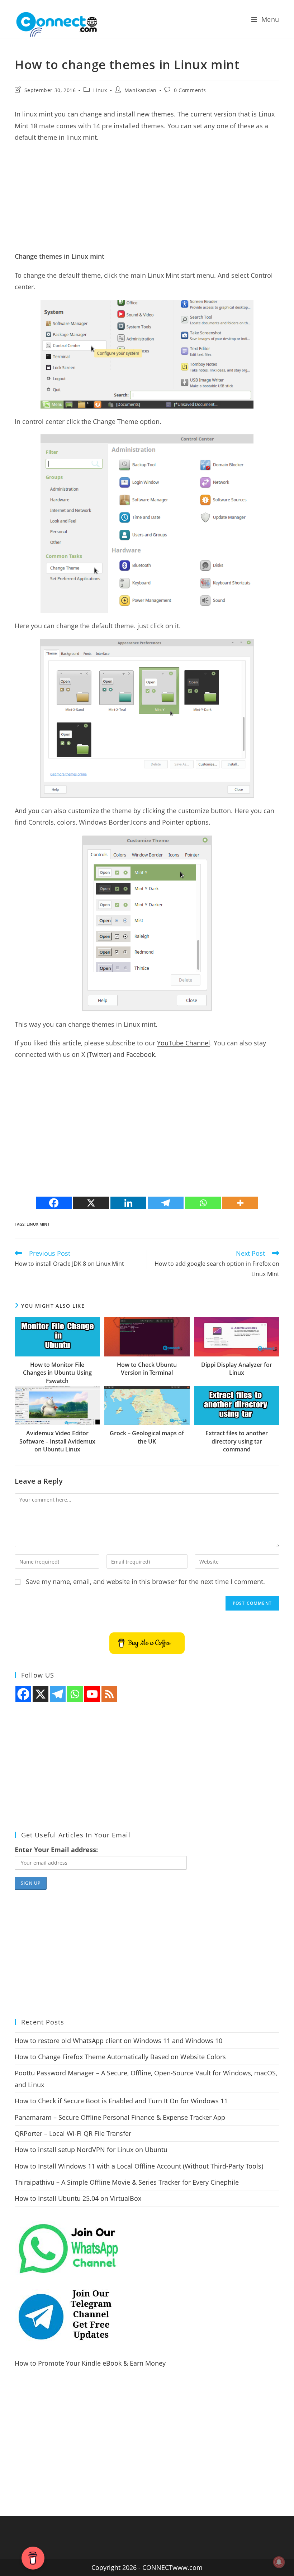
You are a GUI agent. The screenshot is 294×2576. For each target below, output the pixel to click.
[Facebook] (54, 1203)
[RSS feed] (109, 1694)
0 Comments (190, 90)
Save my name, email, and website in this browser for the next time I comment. (145, 1582)
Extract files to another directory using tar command (237, 1441)
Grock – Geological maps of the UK (147, 1437)
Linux (100, 90)
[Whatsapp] (203, 1203)
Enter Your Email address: (56, 1850)
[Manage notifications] (279, 2562)
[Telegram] (166, 1203)
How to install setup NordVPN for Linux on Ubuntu (91, 2150)
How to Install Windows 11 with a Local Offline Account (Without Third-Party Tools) (139, 2166)
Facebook (141, 1054)
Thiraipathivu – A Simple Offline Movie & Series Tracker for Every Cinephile (127, 2182)
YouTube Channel (184, 1043)
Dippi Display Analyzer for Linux (237, 1369)
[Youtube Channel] (92, 1694)
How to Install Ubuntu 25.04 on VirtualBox (78, 2198)
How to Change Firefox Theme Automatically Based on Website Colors (120, 2057)
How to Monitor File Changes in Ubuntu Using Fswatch (57, 1373)
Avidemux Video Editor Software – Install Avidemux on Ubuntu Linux (57, 1441)
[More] (240, 1203)
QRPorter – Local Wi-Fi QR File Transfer (73, 2133)
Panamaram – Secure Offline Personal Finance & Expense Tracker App (120, 2117)
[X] (91, 1203)
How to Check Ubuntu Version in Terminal (147, 1369)
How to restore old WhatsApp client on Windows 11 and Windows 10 (118, 2041)
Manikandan (141, 90)
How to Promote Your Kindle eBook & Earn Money (90, 2363)
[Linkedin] (128, 1203)
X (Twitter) (96, 1054)
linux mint (38, 1224)
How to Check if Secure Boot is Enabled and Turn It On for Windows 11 (121, 2101)
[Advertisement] (147, 200)
